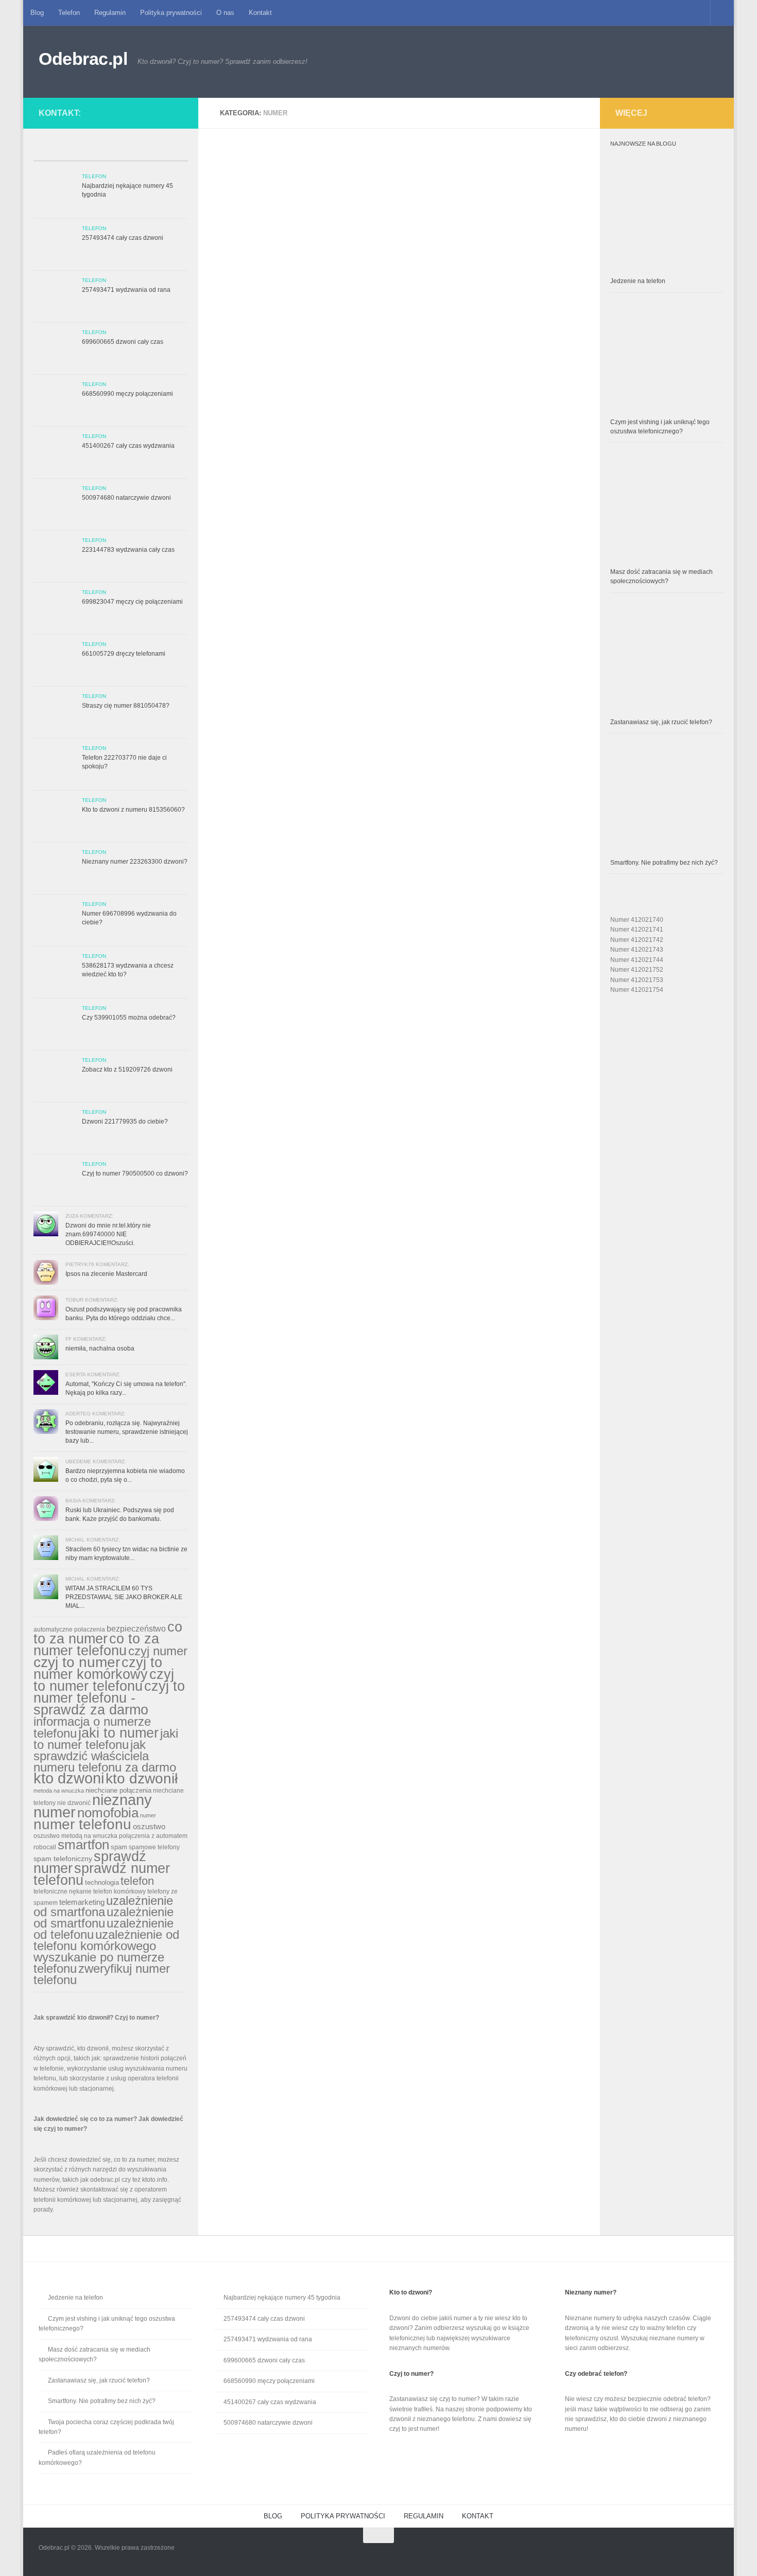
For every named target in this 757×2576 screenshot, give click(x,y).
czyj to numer (77, 1662)
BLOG (273, 2516)
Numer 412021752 (637, 970)
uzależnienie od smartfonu (104, 1917)
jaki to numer (118, 1733)
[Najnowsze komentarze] (130, 152)
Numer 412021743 (637, 950)
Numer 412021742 (637, 940)
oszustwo (149, 1826)
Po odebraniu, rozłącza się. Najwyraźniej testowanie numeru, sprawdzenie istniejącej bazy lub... (127, 1432)
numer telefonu (82, 1824)
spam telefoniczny (63, 1859)
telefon (137, 1881)
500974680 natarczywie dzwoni (126, 498)
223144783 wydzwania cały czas (128, 550)
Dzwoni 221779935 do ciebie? (125, 1121)
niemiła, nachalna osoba (100, 1348)
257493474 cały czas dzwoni (123, 238)
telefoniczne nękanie (63, 1891)
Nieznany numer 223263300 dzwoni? (135, 862)
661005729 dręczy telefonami (124, 654)
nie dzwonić (74, 1803)
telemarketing (82, 1902)
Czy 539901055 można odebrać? (129, 1018)
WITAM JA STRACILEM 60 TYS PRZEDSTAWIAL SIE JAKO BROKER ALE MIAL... (124, 1597)
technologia (102, 1882)
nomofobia (108, 1813)
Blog (37, 13)
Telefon (69, 13)
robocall (45, 1847)
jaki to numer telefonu (106, 1739)
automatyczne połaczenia (69, 1629)
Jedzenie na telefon (638, 281)
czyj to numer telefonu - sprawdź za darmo (109, 1698)
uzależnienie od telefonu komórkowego (106, 1940)
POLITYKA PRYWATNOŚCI (343, 2516)
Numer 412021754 (637, 990)
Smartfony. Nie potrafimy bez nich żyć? (664, 863)
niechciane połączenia (118, 1790)
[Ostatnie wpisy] (53, 152)
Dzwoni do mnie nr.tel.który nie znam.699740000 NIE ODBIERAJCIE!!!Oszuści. (108, 1234)
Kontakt (260, 13)
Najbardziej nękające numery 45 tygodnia (282, 2298)
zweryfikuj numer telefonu (102, 1974)
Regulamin (110, 13)
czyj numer (158, 1651)
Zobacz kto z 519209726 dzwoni (127, 1070)
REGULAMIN (424, 2516)
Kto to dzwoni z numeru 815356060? (133, 810)
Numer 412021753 (637, 980)
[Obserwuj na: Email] (169, 111)
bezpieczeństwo (136, 1628)
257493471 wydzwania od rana (126, 290)
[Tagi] (169, 152)
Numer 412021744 (637, 960)
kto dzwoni (69, 1778)
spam (119, 1847)
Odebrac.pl (83, 59)
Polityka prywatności (171, 13)
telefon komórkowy (119, 1891)
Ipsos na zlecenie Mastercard (106, 1274)
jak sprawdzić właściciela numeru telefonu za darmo (105, 1756)
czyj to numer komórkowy (98, 1668)
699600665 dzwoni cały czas (123, 342)
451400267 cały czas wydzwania (128, 446)
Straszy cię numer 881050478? (126, 706)
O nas (225, 13)
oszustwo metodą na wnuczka (75, 1836)
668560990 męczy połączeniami (127, 394)
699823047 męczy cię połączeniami (132, 602)
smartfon (83, 1845)
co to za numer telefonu (96, 1644)
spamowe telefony (154, 1847)
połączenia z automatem (153, 1836)
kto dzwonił (142, 1778)
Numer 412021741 (637, 930)
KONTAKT (478, 2516)
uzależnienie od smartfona (103, 1906)
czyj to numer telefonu (104, 1680)
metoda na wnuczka (59, 1791)
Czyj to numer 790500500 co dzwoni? (135, 1173)
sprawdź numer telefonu (102, 1874)
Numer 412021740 (637, 920)
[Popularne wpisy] (91, 152)
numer (148, 1815)
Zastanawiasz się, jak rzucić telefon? (661, 722)
